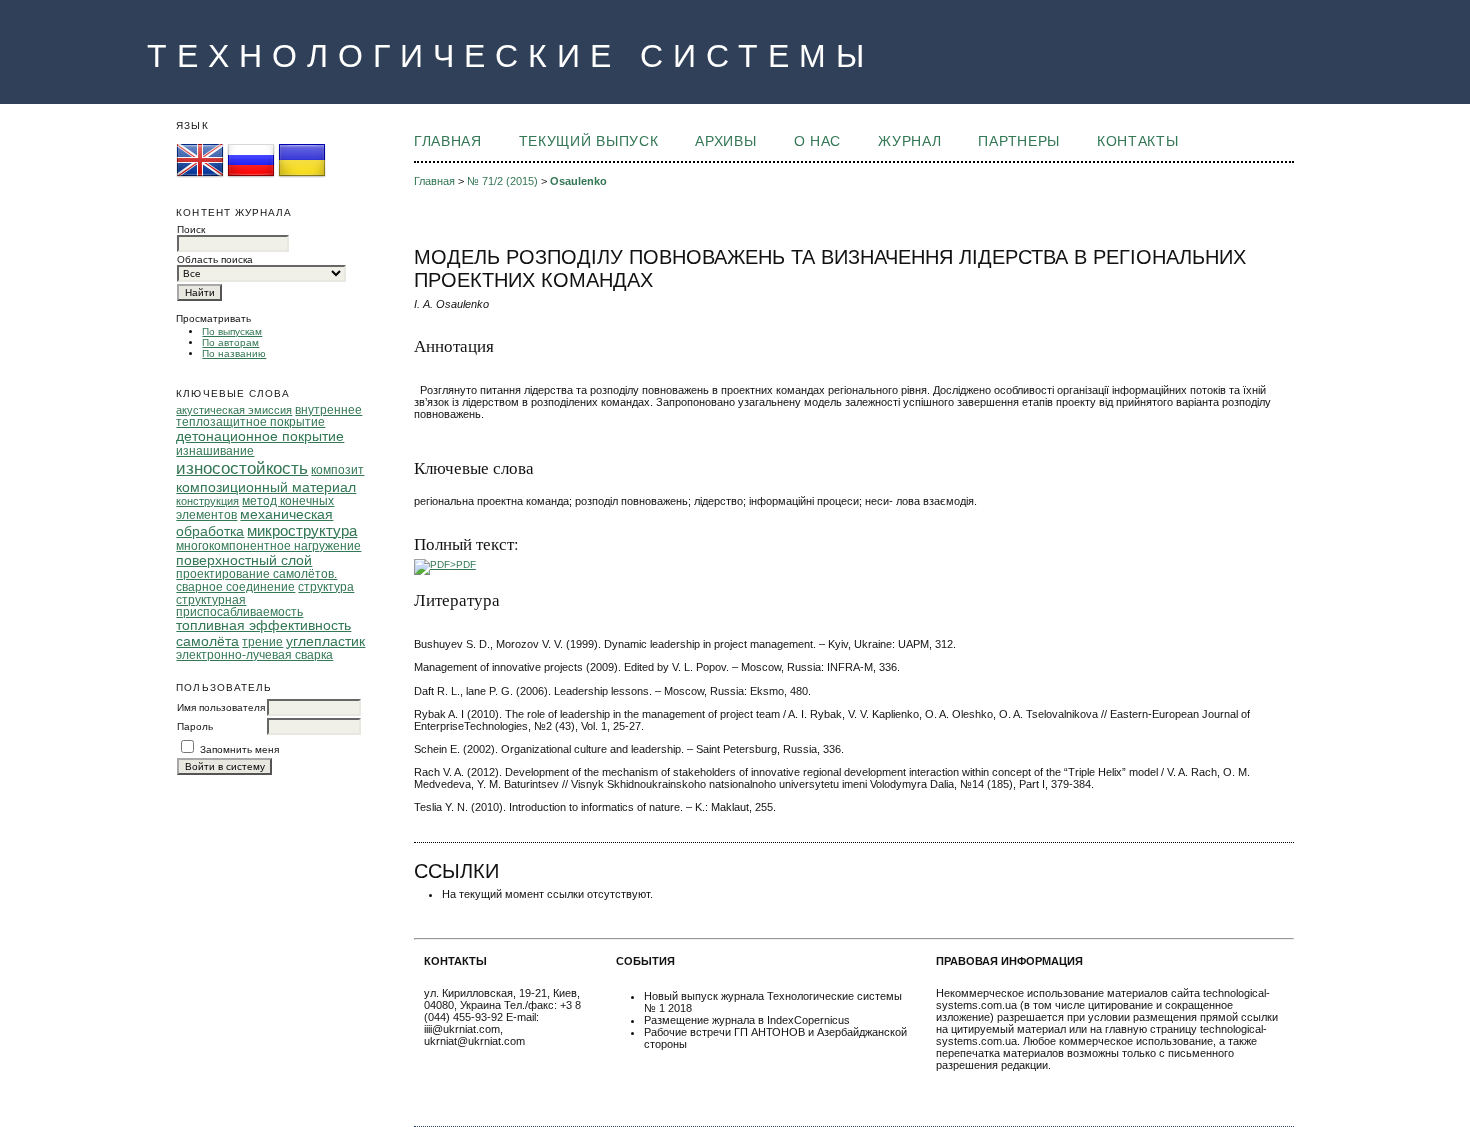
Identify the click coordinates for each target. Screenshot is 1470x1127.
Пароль (195, 726)
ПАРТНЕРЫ (1018, 141)
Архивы (725, 141)
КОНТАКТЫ (1137, 141)
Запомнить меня (239, 749)
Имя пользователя (221, 707)
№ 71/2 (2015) (502, 181)
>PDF (463, 564)
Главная (448, 141)
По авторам (230, 342)
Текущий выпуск (588, 141)
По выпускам (232, 331)
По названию (234, 353)
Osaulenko (578, 181)
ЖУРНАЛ (909, 141)
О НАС (817, 141)
